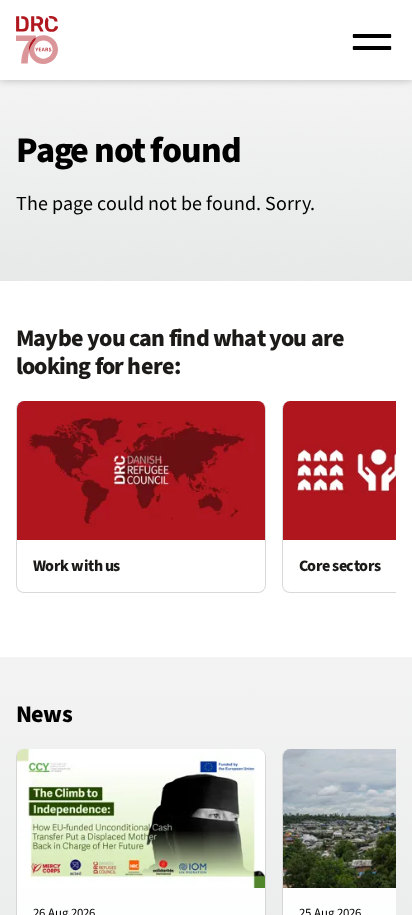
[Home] (37, 40)
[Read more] (141, 497)
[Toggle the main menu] (372, 40)
